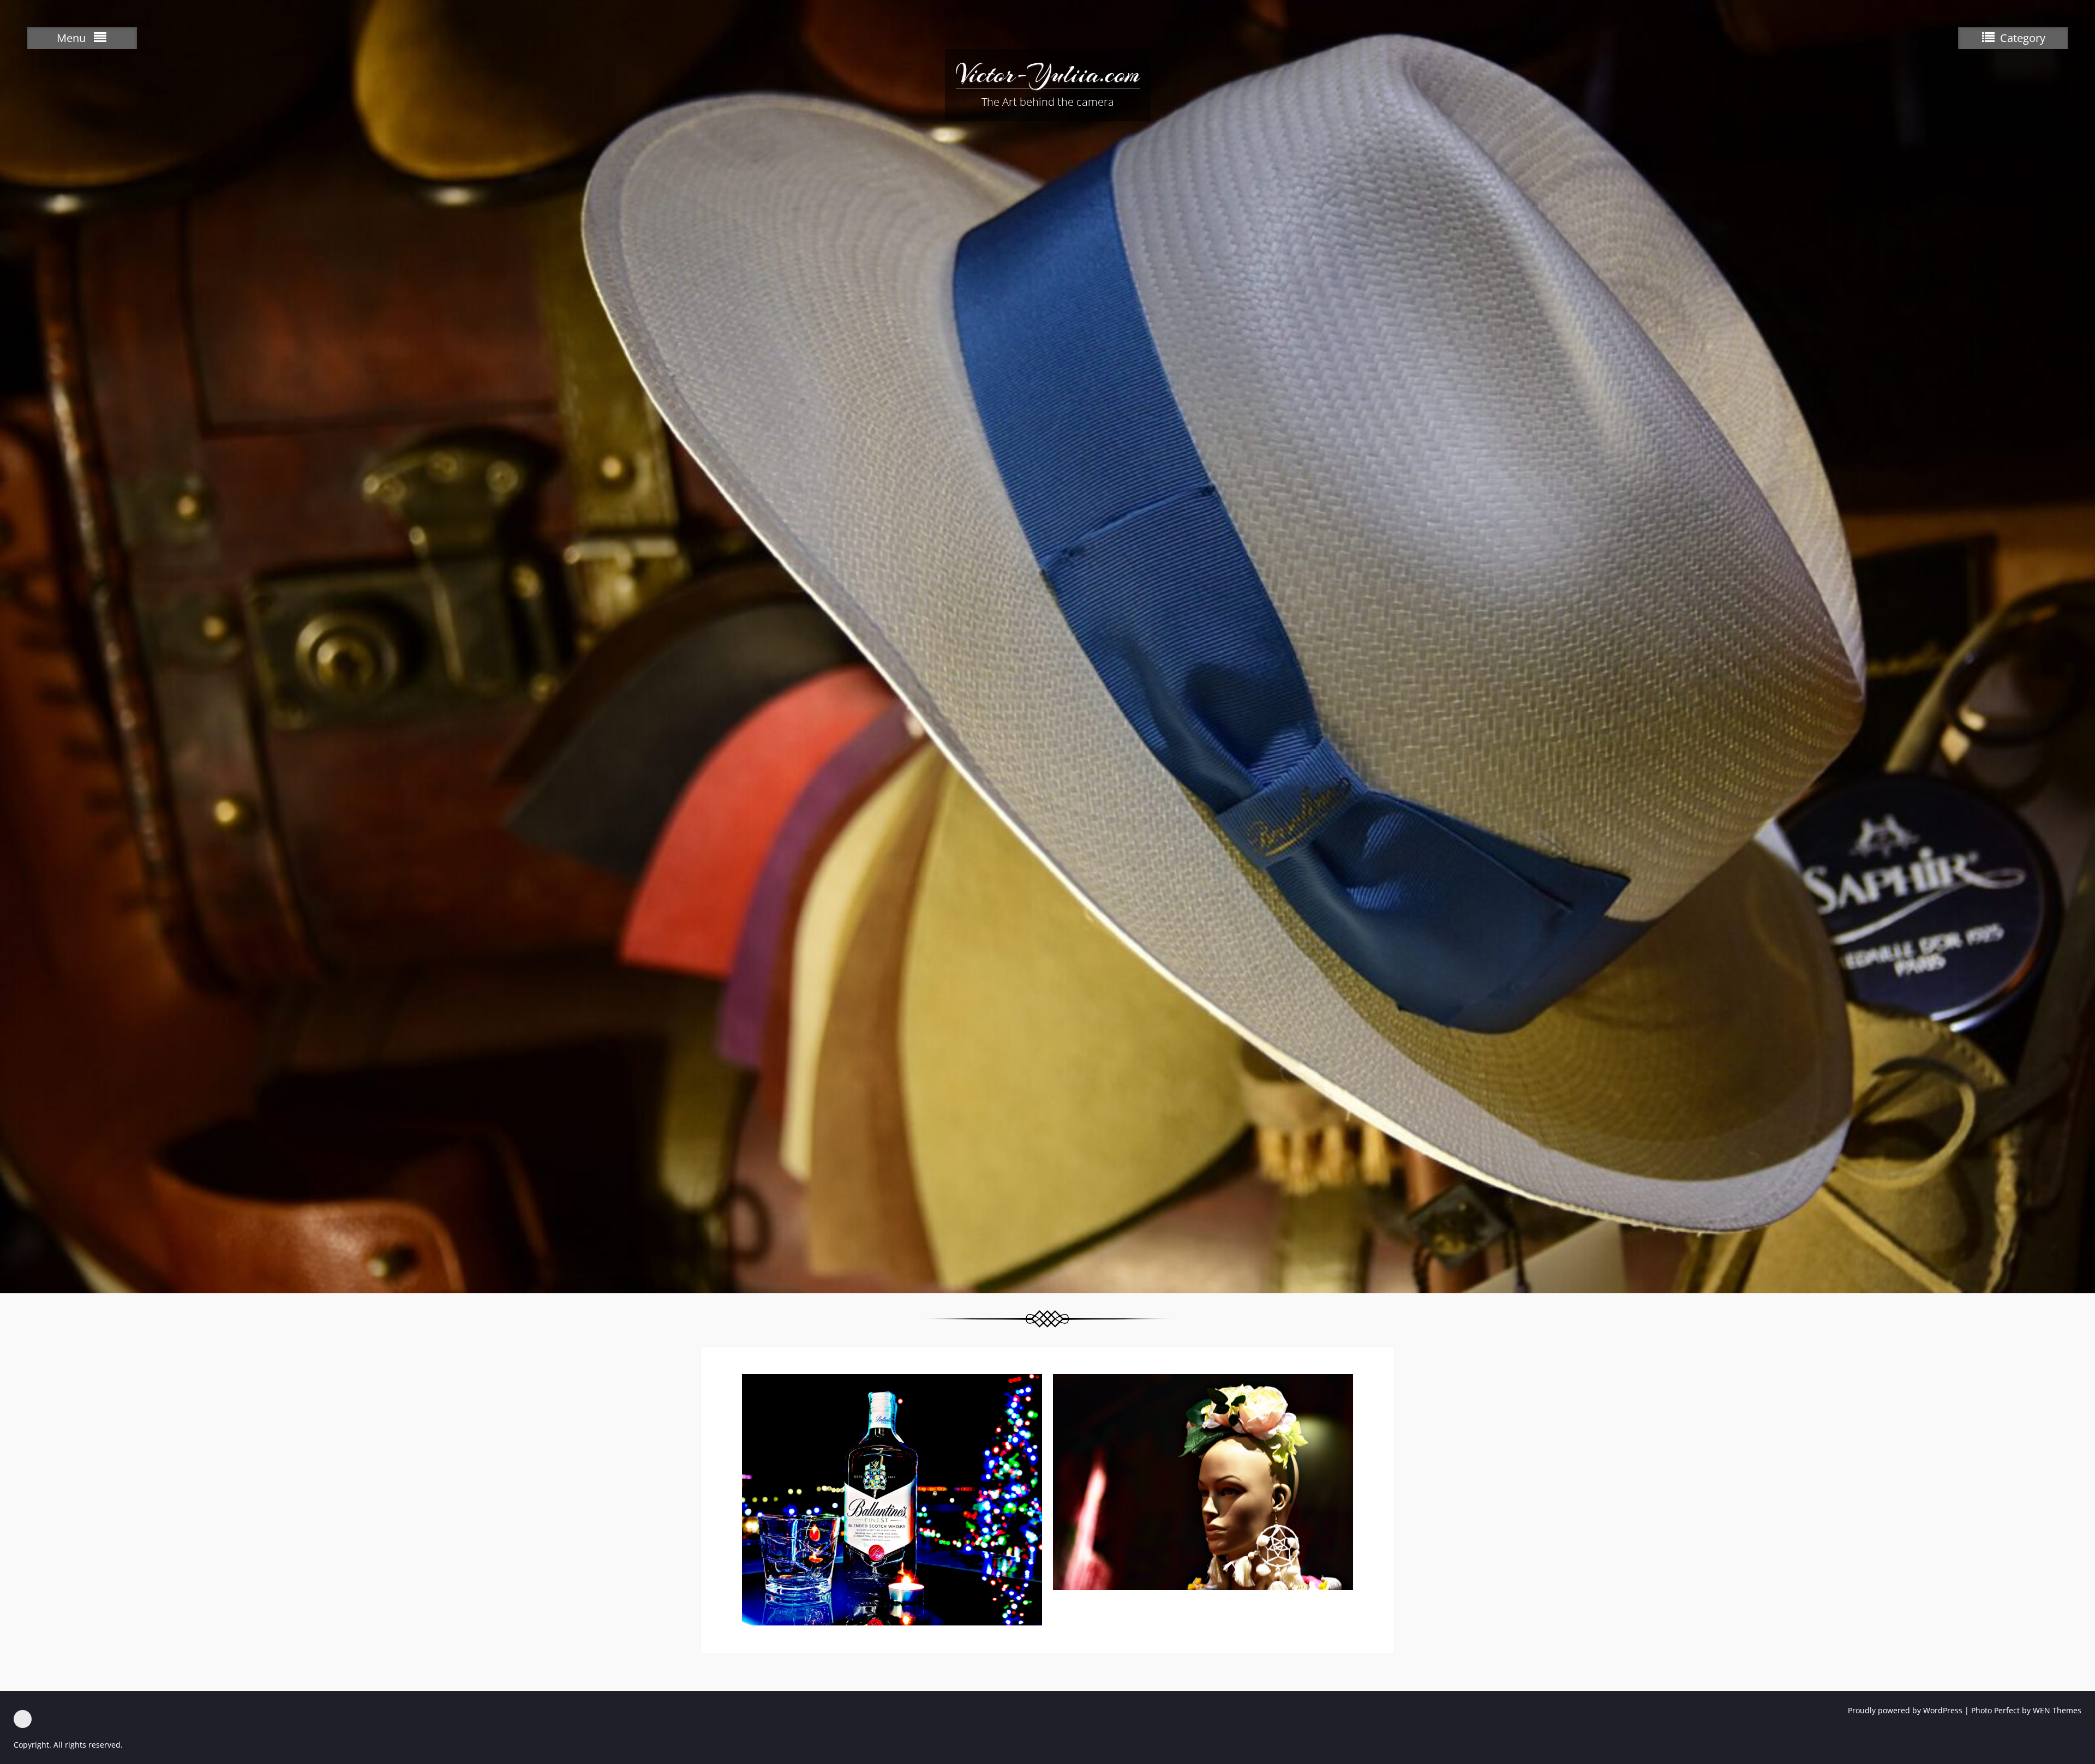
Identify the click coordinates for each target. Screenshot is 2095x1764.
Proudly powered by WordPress (1905, 1710)
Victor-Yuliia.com (1048, 74)
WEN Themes (2057, 1710)
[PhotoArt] (23, 1719)
